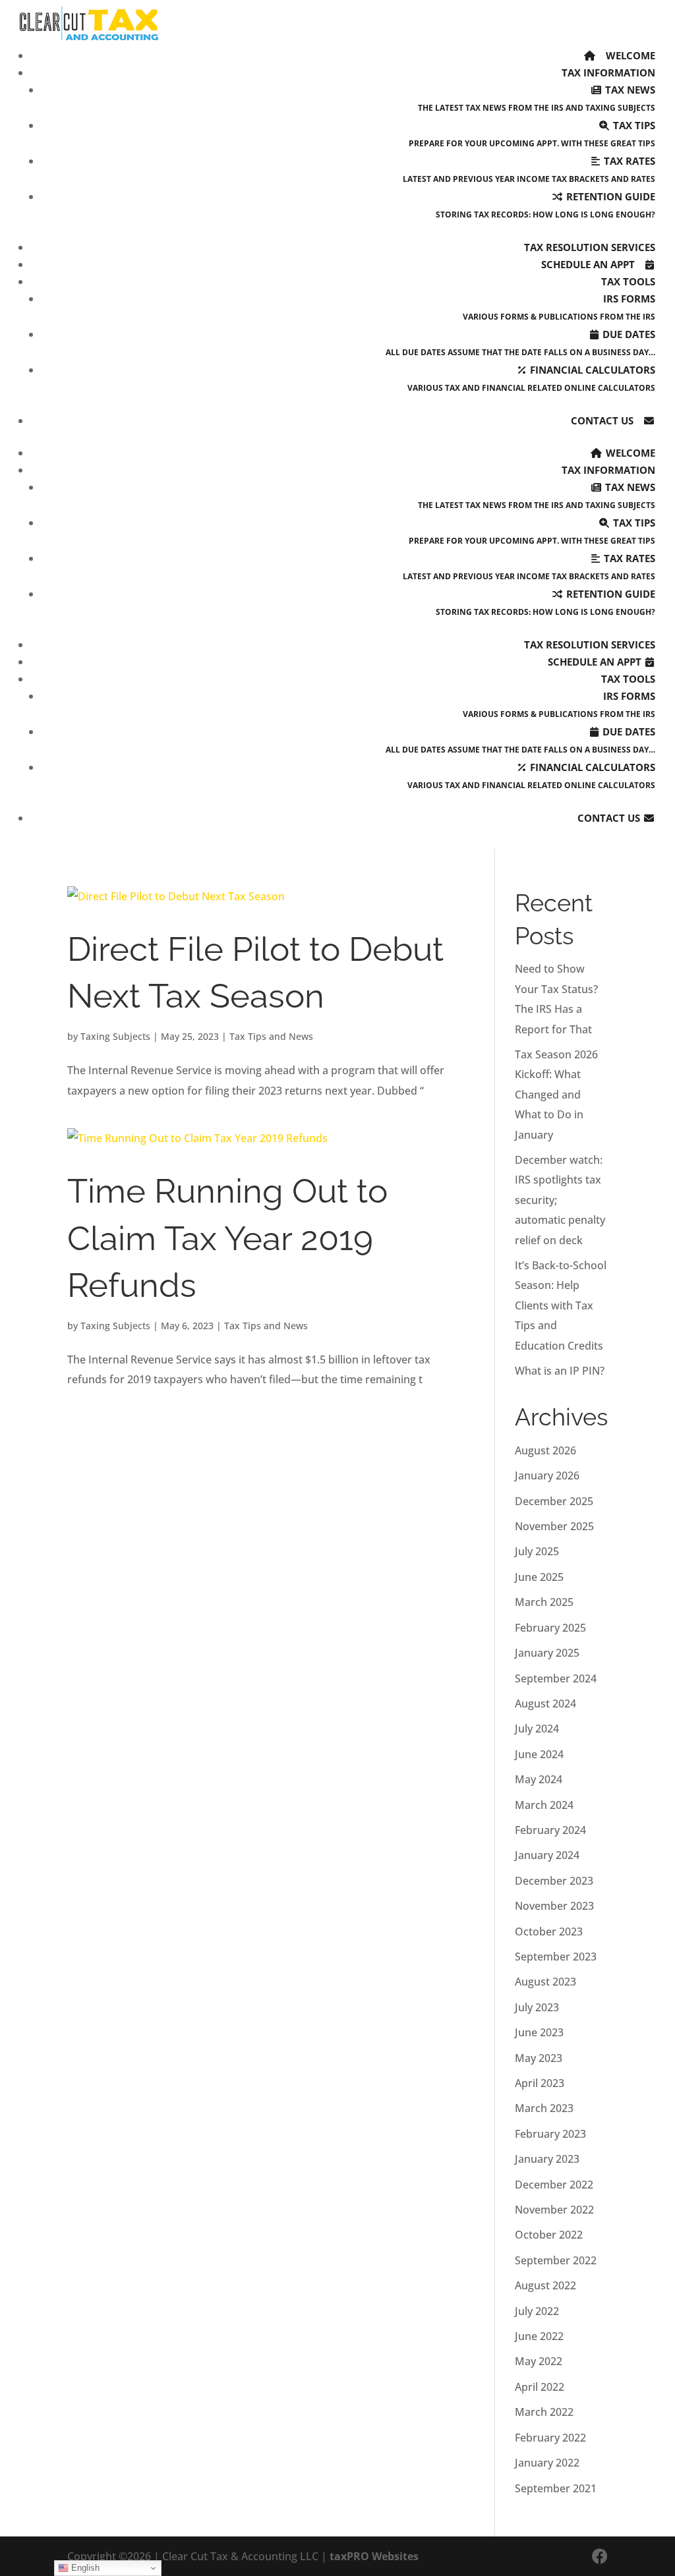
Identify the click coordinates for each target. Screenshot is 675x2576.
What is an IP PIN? (560, 1371)
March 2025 (544, 1602)
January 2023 (547, 2159)
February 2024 (550, 1830)
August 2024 (545, 1703)
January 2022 (547, 2463)
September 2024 (556, 1678)
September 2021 (556, 2488)
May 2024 (539, 1779)
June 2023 (539, 2032)
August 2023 (545, 1982)
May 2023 (539, 2058)
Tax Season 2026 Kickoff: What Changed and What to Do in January (556, 1095)
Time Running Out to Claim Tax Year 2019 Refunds (227, 1238)
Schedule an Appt (589, 264)
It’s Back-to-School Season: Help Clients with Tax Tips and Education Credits (561, 1305)
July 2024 (537, 1729)
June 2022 (539, 2336)
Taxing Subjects (115, 1036)
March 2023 (544, 2108)
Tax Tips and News (271, 1036)
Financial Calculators (531, 378)
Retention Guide (545, 205)
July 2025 (537, 1551)
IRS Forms (559, 307)
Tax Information (608, 72)
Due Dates (520, 343)
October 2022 (549, 2235)
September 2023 (556, 1957)
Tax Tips (532, 134)
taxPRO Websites (374, 2556)
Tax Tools (628, 281)
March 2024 (544, 1805)
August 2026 (545, 1450)
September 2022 (556, 2260)
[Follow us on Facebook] (600, 2556)
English (84, 2568)
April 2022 (540, 2387)
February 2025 (550, 1628)
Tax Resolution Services (590, 247)
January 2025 (547, 1653)
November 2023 (554, 1906)
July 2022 (537, 2311)
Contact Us (603, 420)
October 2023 (549, 1932)
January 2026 (547, 1475)
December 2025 (554, 1501)
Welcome (629, 55)
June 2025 (539, 1577)
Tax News (537, 98)
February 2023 (550, 2134)
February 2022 (550, 2438)
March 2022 (544, 2412)
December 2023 (554, 1881)
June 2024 (539, 1754)
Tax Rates (529, 169)
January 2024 (547, 1855)
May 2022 (539, 2361)
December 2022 (554, 2185)
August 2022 (545, 2285)
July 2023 (537, 2007)
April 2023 (540, 2083)
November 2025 (554, 1526)
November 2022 (554, 2210)
